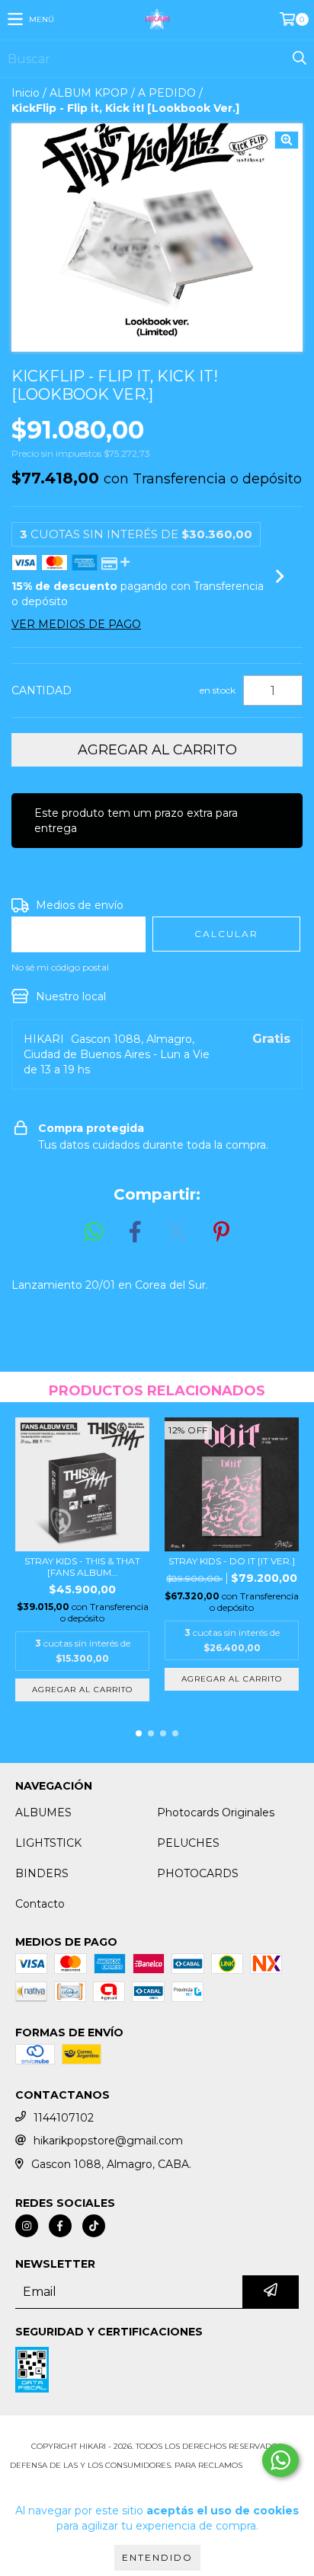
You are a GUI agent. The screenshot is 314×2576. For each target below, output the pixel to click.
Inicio (26, 93)
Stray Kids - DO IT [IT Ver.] (232, 1561)
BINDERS (42, 1873)
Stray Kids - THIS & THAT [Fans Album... (82, 1567)
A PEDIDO (167, 93)
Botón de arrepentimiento (157, 2480)
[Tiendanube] (157, 2431)
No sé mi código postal (60, 967)
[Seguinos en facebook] (60, 2226)
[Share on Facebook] (135, 1232)
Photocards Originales (216, 1812)
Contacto (40, 1904)
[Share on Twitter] (177, 1232)
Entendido (157, 2557)
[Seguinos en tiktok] (94, 2226)
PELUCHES (188, 1843)
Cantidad (42, 690)
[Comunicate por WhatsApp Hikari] (280, 2460)
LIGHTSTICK (48, 1843)
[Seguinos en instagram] (27, 2226)
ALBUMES (43, 1812)
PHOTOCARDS (198, 1873)
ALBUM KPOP (89, 93)
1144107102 (64, 2118)
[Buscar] (299, 59)
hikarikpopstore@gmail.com (108, 2141)
